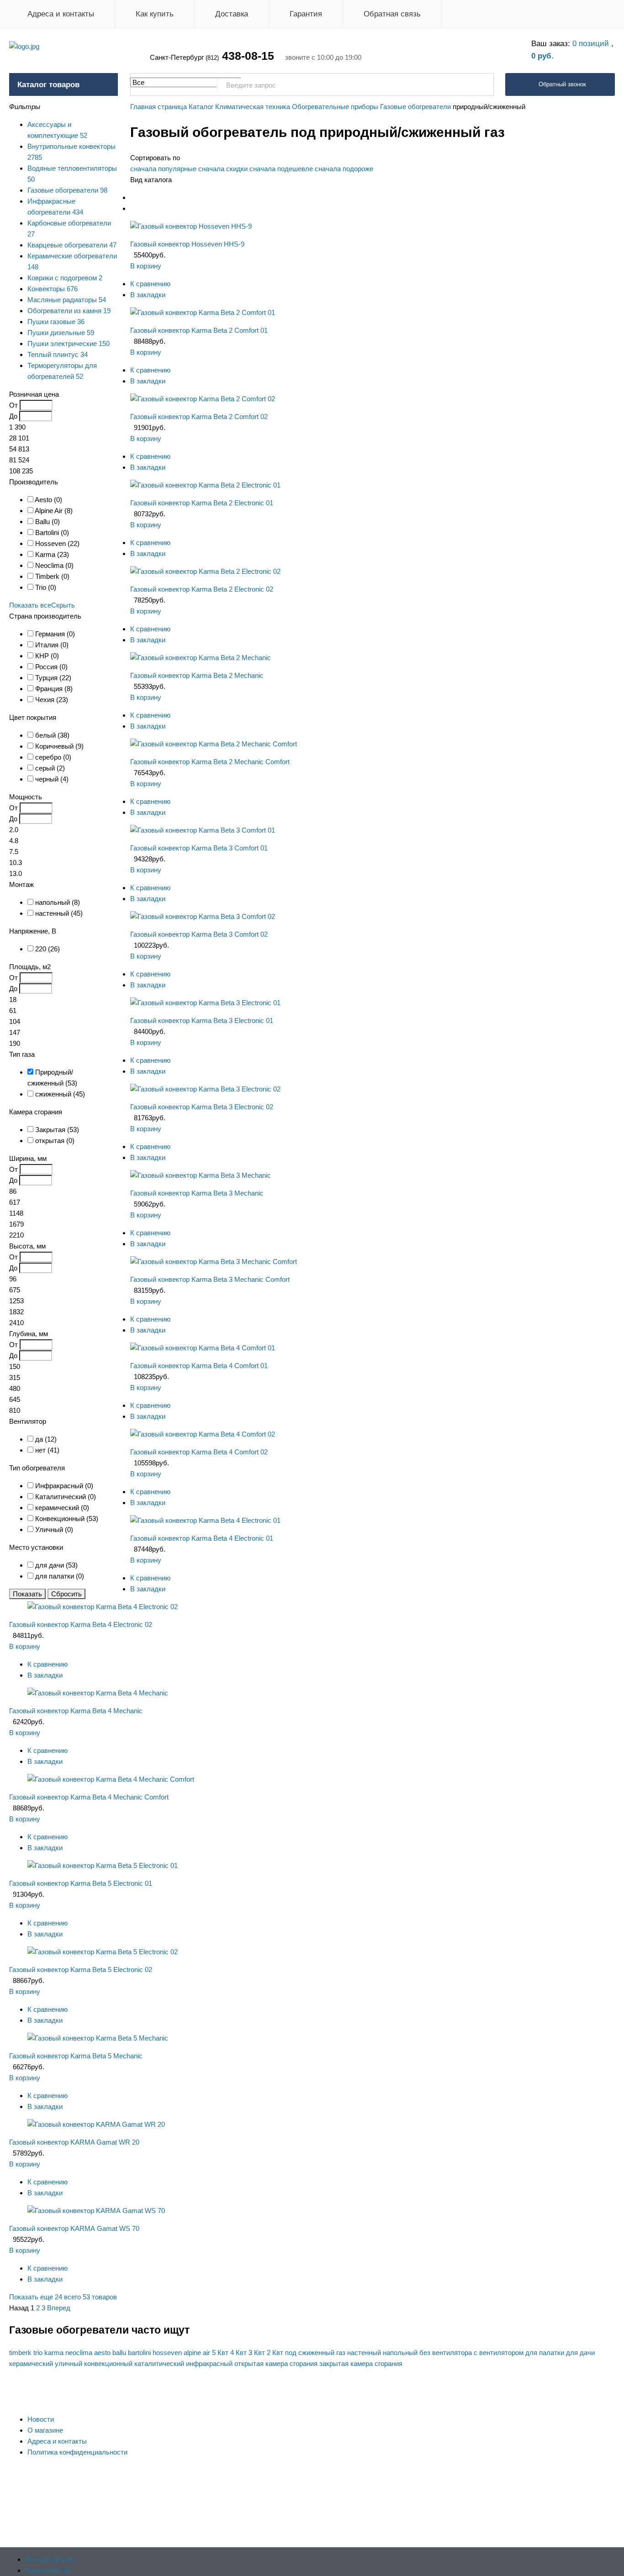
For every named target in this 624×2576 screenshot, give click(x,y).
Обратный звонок (562, 84)
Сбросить (66, 1594)
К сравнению (150, 284)
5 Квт (220, 2353)
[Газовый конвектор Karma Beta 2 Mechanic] (201, 658)
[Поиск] (482, 85)
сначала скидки (223, 169)
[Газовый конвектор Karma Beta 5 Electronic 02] (103, 1952)
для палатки (545, 2353)
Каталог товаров (48, 85)
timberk (20, 2353)
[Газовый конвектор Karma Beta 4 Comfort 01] (203, 1348)
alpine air (197, 2353)
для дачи (580, 2353)
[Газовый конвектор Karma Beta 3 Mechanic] (201, 1175)
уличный (69, 2364)
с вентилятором (499, 2353)
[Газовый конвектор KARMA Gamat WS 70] (96, 2211)
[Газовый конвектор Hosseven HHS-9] (191, 226)
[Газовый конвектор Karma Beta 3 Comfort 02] (203, 916)
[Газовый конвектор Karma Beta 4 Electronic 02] (103, 1607)
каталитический (159, 2364)
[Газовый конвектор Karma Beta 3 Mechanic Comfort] (214, 1262)
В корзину (146, 266)
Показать (27, 1594)
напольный (400, 2353)
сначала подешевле (281, 169)
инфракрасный (209, 2364)
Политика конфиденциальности (77, 2452)
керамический (31, 2364)
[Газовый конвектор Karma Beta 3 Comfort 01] (203, 830)
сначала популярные (163, 169)
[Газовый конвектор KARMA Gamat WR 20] (96, 2124)
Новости (41, 2419)
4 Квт (238, 2353)
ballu (119, 2353)
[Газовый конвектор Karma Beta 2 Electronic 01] (205, 485)
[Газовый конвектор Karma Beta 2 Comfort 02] (203, 399)
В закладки (148, 295)
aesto (102, 2353)
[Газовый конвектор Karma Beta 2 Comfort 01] (203, 312)
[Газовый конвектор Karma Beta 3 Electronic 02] (205, 1089)
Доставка (232, 14)
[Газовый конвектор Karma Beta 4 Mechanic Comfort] (111, 1779)
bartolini (139, 2353)
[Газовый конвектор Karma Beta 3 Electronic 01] (205, 1003)
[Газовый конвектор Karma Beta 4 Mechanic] (99, 1693)
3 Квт (257, 2353)
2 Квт (275, 2353)
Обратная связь (392, 14)
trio (38, 2353)
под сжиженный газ (315, 2353)
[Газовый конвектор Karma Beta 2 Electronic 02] (205, 571)
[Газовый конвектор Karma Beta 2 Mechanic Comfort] (214, 744)
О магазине (45, 2430)
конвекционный (108, 2364)
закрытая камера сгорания (361, 2364)
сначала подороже (344, 169)
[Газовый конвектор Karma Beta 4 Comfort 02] (203, 1434)
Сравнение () (47, 2570)
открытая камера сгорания (276, 2364)
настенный (364, 2353)
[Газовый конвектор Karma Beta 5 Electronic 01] (103, 1865)
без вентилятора (446, 2353)
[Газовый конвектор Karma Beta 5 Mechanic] (99, 2038)
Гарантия (306, 14)
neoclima (79, 2353)
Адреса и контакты (61, 14)
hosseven (167, 2353)
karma (54, 2353)
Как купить (155, 14)
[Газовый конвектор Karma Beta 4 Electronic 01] (205, 1520)
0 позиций (592, 44)
